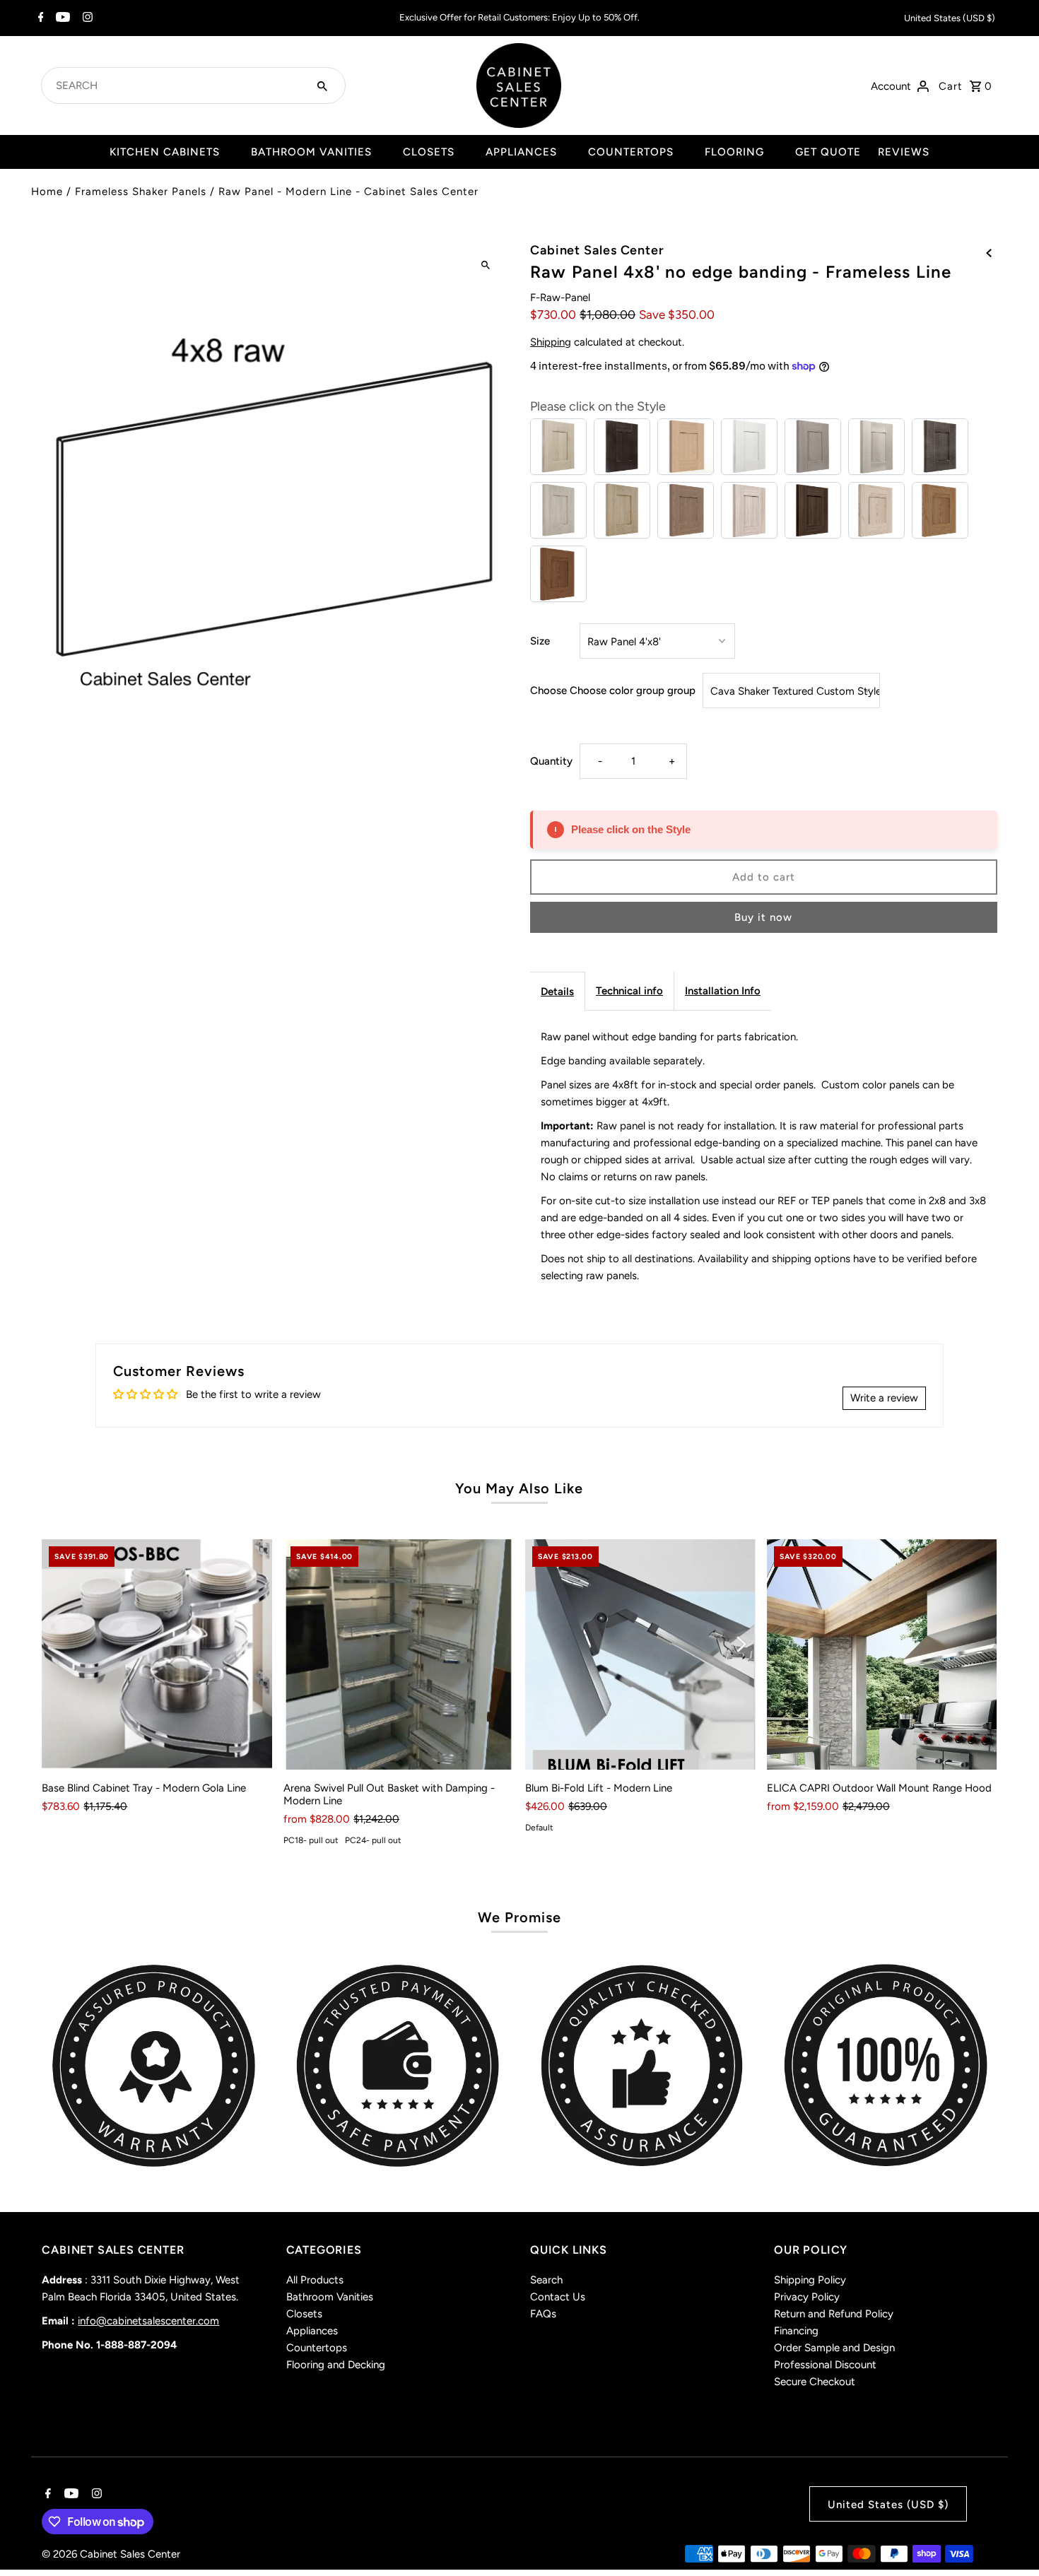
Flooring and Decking (336, 2365)
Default (539, 1828)
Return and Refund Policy (834, 2314)
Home (47, 192)
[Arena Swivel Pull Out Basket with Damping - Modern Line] (399, 1654)
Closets (304, 2314)
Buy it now (763, 917)
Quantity (551, 761)
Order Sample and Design (834, 2348)
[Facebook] (39, 18)
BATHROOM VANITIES (311, 152)
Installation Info (723, 991)
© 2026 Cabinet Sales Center (111, 2554)
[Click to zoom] (486, 265)
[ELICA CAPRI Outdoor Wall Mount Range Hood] (882, 1654)
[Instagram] (86, 18)
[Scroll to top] (1009, 2539)
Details (557, 992)
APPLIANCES (521, 152)
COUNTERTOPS (631, 152)
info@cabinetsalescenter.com (148, 2321)
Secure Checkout (815, 2382)
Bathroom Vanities (330, 2297)
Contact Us (558, 2297)
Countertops (317, 2348)
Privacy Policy (807, 2297)
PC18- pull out (311, 1840)
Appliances (312, 2331)
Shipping (551, 342)
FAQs (543, 2314)
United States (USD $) (950, 18)
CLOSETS (429, 152)
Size (540, 641)
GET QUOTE (828, 152)
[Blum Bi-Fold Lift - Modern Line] (640, 1654)
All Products (315, 2280)
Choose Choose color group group (613, 690)
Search (546, 2280)
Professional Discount (825, 2365)
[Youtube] (61, 18)
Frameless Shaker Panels (141, 192)
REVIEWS (904, 152)
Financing (796, 2331)
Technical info (629, 991)
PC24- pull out (373, 1840)
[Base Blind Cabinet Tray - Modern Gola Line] (157, 1654)
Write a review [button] (884, 1398)
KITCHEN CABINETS (165, 152)
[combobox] (176, 86)
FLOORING (734, 152)
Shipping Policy (810, 2280)
